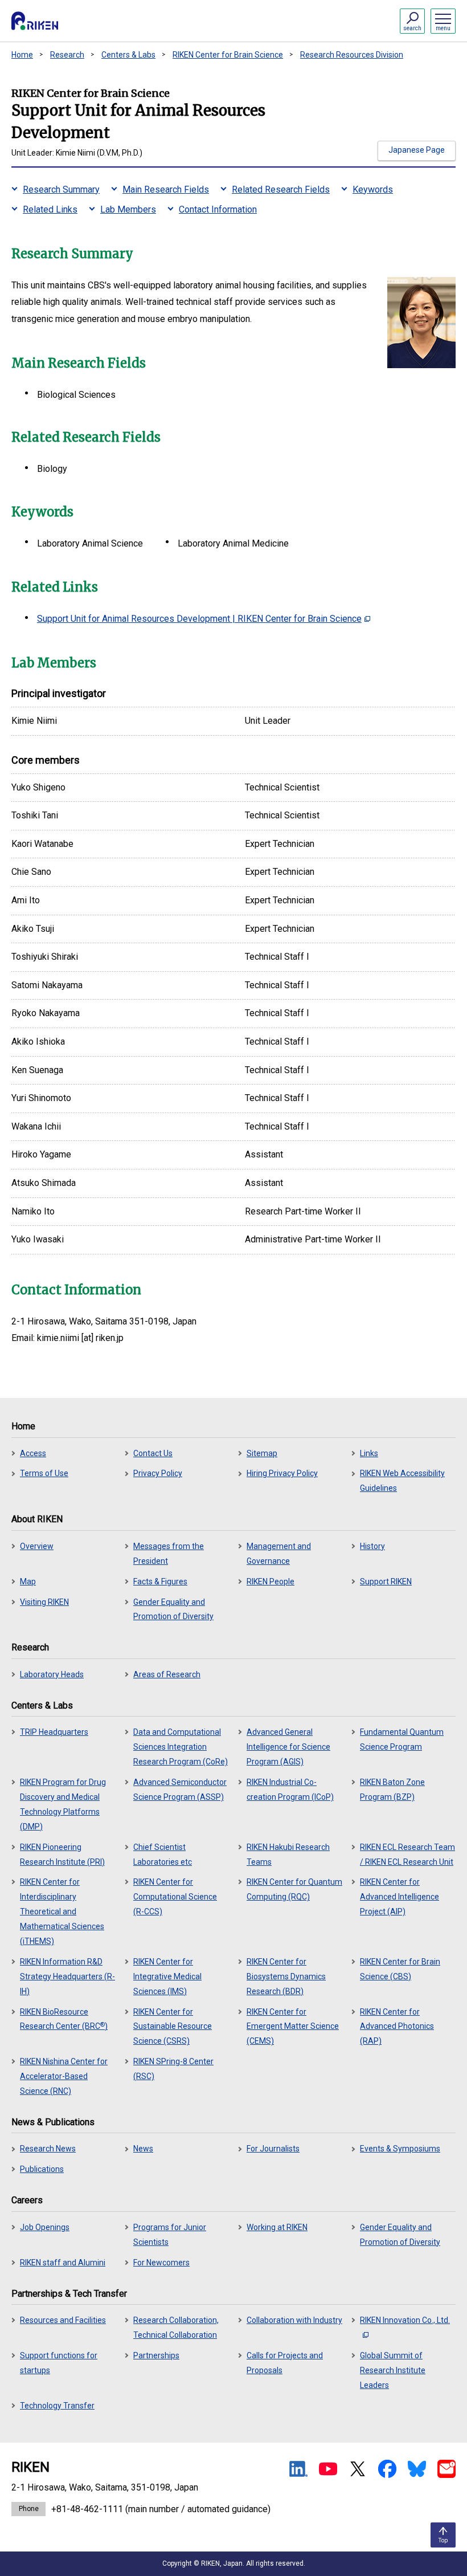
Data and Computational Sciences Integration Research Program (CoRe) (181, 1747)
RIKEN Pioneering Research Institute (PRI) (62, 1854)
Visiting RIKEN (44, 1602)
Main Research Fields (166, 189)
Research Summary (61, 189)
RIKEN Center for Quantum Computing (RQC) (294, 1889)
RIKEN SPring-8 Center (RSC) (173, 2069)
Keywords (373, 189)
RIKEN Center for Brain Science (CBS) (400, 1969)
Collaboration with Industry (294, 2320)
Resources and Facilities (63, 2320)
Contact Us (153, 1453)
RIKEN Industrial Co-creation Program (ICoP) (290, 1790)
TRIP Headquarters (54, 1732)
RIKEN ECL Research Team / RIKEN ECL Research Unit (407, 1854)
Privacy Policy (158, 1473)
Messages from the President (169, 1554)
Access (33, 1453)
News (143, 2149)
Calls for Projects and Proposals (285, 2363)
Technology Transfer (57, 2406)
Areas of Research (167, 1674)
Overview (37, 1546)
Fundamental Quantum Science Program (402, 1739)
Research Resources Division (352, 55)
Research (67, 55)
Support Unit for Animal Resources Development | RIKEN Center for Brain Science (199, 619)
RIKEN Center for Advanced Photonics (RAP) (397, 2027)
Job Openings (45, 2227)
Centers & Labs (128, 55)
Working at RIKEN (277, 2227)
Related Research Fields (281, 189)
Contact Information (218, 209)
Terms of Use (44, 1473)
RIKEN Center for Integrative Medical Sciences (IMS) (167, 1976)
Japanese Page (417, 150)
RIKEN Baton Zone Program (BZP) (392, 1790)
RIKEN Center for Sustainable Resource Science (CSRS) (173, 2027)
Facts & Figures (160, 1582)
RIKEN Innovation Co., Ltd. (405, 2320)
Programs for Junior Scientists (170, 2235)
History (372, 1546)
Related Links (50, 209)
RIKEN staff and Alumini (63, 2263)
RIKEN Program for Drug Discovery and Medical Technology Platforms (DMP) (63, 1804)
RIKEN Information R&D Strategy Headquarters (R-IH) (67, 1976)
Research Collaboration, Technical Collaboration (176, 2328)
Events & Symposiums (400, 2149)
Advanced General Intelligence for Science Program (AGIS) (288, 1747)
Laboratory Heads (52, 1674)
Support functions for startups (59, 2363)
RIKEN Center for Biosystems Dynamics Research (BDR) (286, 1976)
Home (22, 55)
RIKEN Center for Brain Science (228, 55)
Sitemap (262, 1453)
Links (369, 1453)
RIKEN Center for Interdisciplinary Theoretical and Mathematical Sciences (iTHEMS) (62, 1911)
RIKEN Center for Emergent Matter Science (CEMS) (293, 2027)
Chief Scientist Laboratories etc (163, 1854)
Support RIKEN (386, 1582)
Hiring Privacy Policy (282, 1473)
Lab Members (128, 209)
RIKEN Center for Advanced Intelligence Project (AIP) (400, 1897)
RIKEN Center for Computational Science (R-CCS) (175, 1897)
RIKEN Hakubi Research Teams (288, 1854)
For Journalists (273, 2149)
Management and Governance (279, 1554)
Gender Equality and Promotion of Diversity (173, 1609)
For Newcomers (161, 2263)
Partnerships (156, 2355)
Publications (42, 2169)
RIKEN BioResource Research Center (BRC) (64, 2019)
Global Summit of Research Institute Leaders (393, 2370)
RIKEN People (271, 1582)
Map (28, 1582)
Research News (48, 2149)
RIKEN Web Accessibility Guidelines (402, 1481)
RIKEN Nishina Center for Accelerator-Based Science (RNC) (64, 2076)
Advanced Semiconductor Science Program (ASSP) (180, 1790)
